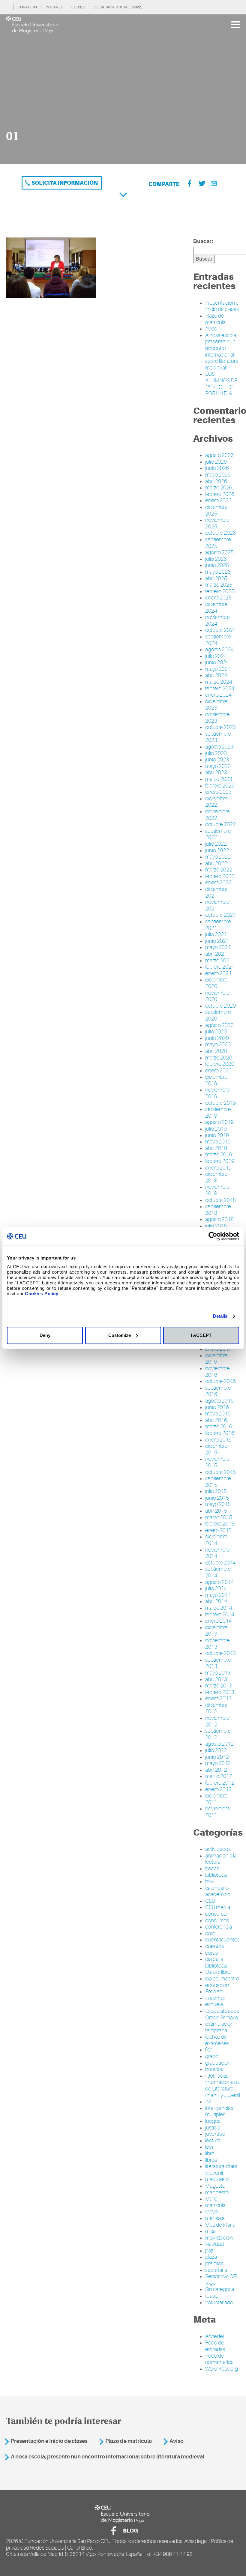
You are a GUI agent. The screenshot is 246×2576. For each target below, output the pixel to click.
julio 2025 (216, 559)
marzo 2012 (219, 1776)
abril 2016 (216, 1420)
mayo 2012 (218, 1763)
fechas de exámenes (217, 2040)
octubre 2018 (220, 1200)
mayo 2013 (218, 1673)
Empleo (214, 1992)
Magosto (215, 2186)
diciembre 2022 (216, 802)
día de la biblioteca (216, 1962)
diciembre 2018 (216, 1177)
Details (220, 1316)
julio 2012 (216, 1750)
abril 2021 (216, 954)
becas (212, 1869)
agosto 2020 (219, 1025)
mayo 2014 (218, 1595)
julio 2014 (216, 1588)
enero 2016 (218, 1440)
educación (217, 1985)
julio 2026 (216, 462)
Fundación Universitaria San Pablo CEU (67, 2541)
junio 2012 (217, 1757)
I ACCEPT (201, 1335)
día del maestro (222, 1979)
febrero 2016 (220, 1433)
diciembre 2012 (216, 1708)
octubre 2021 (220, 915)
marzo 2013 (219, 1686)
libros (211, 2160)
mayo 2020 (218, 1044)
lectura (213, 2141)
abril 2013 (216, 1679)
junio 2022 (217, 850)
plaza (211, 2257)
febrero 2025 (220, 591)
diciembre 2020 (216, 983)
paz (209, 2251)
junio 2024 (217, 662)
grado (212, 2056)
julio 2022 (216, 844)
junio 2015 (217, 1498)
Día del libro (218, 1972)
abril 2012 (216, 1770)
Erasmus (215, 1998)
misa (210, 2231)
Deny (45, 1335)
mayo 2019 (218, 1142)
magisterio (217, 2179)
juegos (213, 2121)
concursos (217, 1920)
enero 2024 (218, 695)
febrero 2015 (220, 1524)
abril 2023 (216, 773)
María (211, 2199)
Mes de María (220, 2225)
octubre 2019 (220, 1103)
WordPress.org (222, 2369)
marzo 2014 (219, 1608)
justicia (213, 2128)
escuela (214, 2004)
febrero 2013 (220, 1692)
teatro (212, 2296)
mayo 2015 (218, 1504)
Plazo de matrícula (215, 319)
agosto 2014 (219, 1582)
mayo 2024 (218, 669)
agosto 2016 (219, 1401)
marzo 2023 (219, 779)
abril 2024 (216, 675)
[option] (123, 89)
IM (208, 2102)
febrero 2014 (220, 1615)
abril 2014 (216, 1601)
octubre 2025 (220, 533)
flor (208, 2050)
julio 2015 (216, 1491)
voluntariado (219, 2303)
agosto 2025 (219, 552)
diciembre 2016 (216, 1359)
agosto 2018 (219, 1219)
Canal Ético (80, 2548)
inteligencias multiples (219, 2111)
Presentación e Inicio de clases (222, 306)
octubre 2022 (220, 824)
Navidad (214, 2244)
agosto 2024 (219, 650)
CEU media (218, 1907)
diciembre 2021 (216, 892)
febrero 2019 (220, 1161)
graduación (218, 2063)
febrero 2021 (220, 967)
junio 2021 (217, 941)
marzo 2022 (219, 870)
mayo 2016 (218, 1414)
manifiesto (217, 2192)
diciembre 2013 (216, 1631)
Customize (120, 1335)
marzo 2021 (219, 961)
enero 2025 (218, 598)
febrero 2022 (220, 876)
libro (210, 2153)
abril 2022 (216, 863)
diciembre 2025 (216, 510)
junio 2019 (217, 1135)
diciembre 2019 (216, 1080)
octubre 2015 (220, 1472)
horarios (214, 2069)
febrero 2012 (220, 1783)
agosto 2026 (219, 455)
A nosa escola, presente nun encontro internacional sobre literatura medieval (222, 351)
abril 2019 (216, 1148)
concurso (216, 1914)
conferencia (219, 1927)
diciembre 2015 (216, 1449)
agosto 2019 (219, 1122)
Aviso (211, 329)
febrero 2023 (220, 786)
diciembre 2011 (216, 1799)
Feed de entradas (215, 2346)
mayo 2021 (218, 947)
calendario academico (218, 1891)
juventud (215, 2134)
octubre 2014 (220, 1563)
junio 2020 (217, 1038)
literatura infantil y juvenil (222, 2170)
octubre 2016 (220, 1381)
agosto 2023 (219, 747)
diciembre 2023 (216, 705)
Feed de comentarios (219, 2359)
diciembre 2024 (216, 608)
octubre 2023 (220, 727)
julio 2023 (216, 753)
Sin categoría (220, 2289)
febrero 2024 (220, 689)
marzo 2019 (219, 1155)
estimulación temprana (219, 2027)
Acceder (215, 2336)
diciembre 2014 (216, 1540)
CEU (210, 1901)
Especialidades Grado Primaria (222, 2014)
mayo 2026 (218, 475)
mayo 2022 (218, 857)
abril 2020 (216, 1051)
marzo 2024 (219, 682)
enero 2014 (218, 1621)
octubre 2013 (220, 1653)
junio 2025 (217, 565)
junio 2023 (217, 760)
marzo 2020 (219, 1058)
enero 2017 (218, 1349)
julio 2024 (216, 656)
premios (214, 2264)
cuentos (214, 1946)
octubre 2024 (220, 630)
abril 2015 (216, 1511)
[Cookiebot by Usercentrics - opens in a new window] (213, 1236)
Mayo (211, 2212)
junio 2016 (217, 1407)
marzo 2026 (219, 488)
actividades (218, 1849)
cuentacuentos (222, 1940)
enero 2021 (218, 973)
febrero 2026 (220, 494)
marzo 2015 (219, 1517)
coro (210, 1933)
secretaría (216, 2270)
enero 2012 (218, 1789)
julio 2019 (216, 1129)
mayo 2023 (218, 766)
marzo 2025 (219, 585)
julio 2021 (216, 934)
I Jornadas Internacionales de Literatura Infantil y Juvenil (223, 2086)
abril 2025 (216, 578)
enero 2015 (218, 1530)
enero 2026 (218, 501)
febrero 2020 (220, 1064)
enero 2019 (218, 1168)
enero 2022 (218, 883)
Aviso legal (196, 2541)
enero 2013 (218, 1699)
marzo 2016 (219, 1427)
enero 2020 (218, 1071)
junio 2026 (217, 468)
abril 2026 (216, 481)
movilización (219, 2238)
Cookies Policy (42, 1294)
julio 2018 (216, 1226)
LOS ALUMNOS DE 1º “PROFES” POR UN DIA (221, 384)
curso (211, 1953)
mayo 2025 (218, 572)
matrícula (215, 2205)
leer (209, 2147)
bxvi (210, 1881)
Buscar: (203, 241)
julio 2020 (216, 1032)
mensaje (215, 2218)
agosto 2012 (219, 1744)
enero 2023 (218, 792)
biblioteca (216, 1875)
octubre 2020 (220, 1006)
